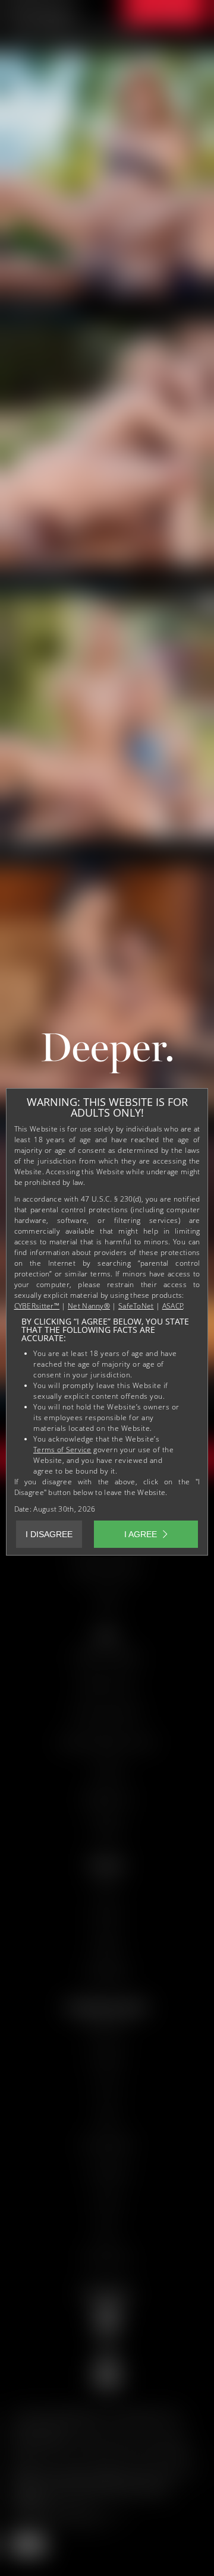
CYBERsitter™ (37, 1306)
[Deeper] (107, 1056)
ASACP (173, 1306)
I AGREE (141, 1534)
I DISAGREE (49, 1534)
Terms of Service (62, 1450)
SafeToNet (136, 1306)
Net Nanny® (89, 1306)
